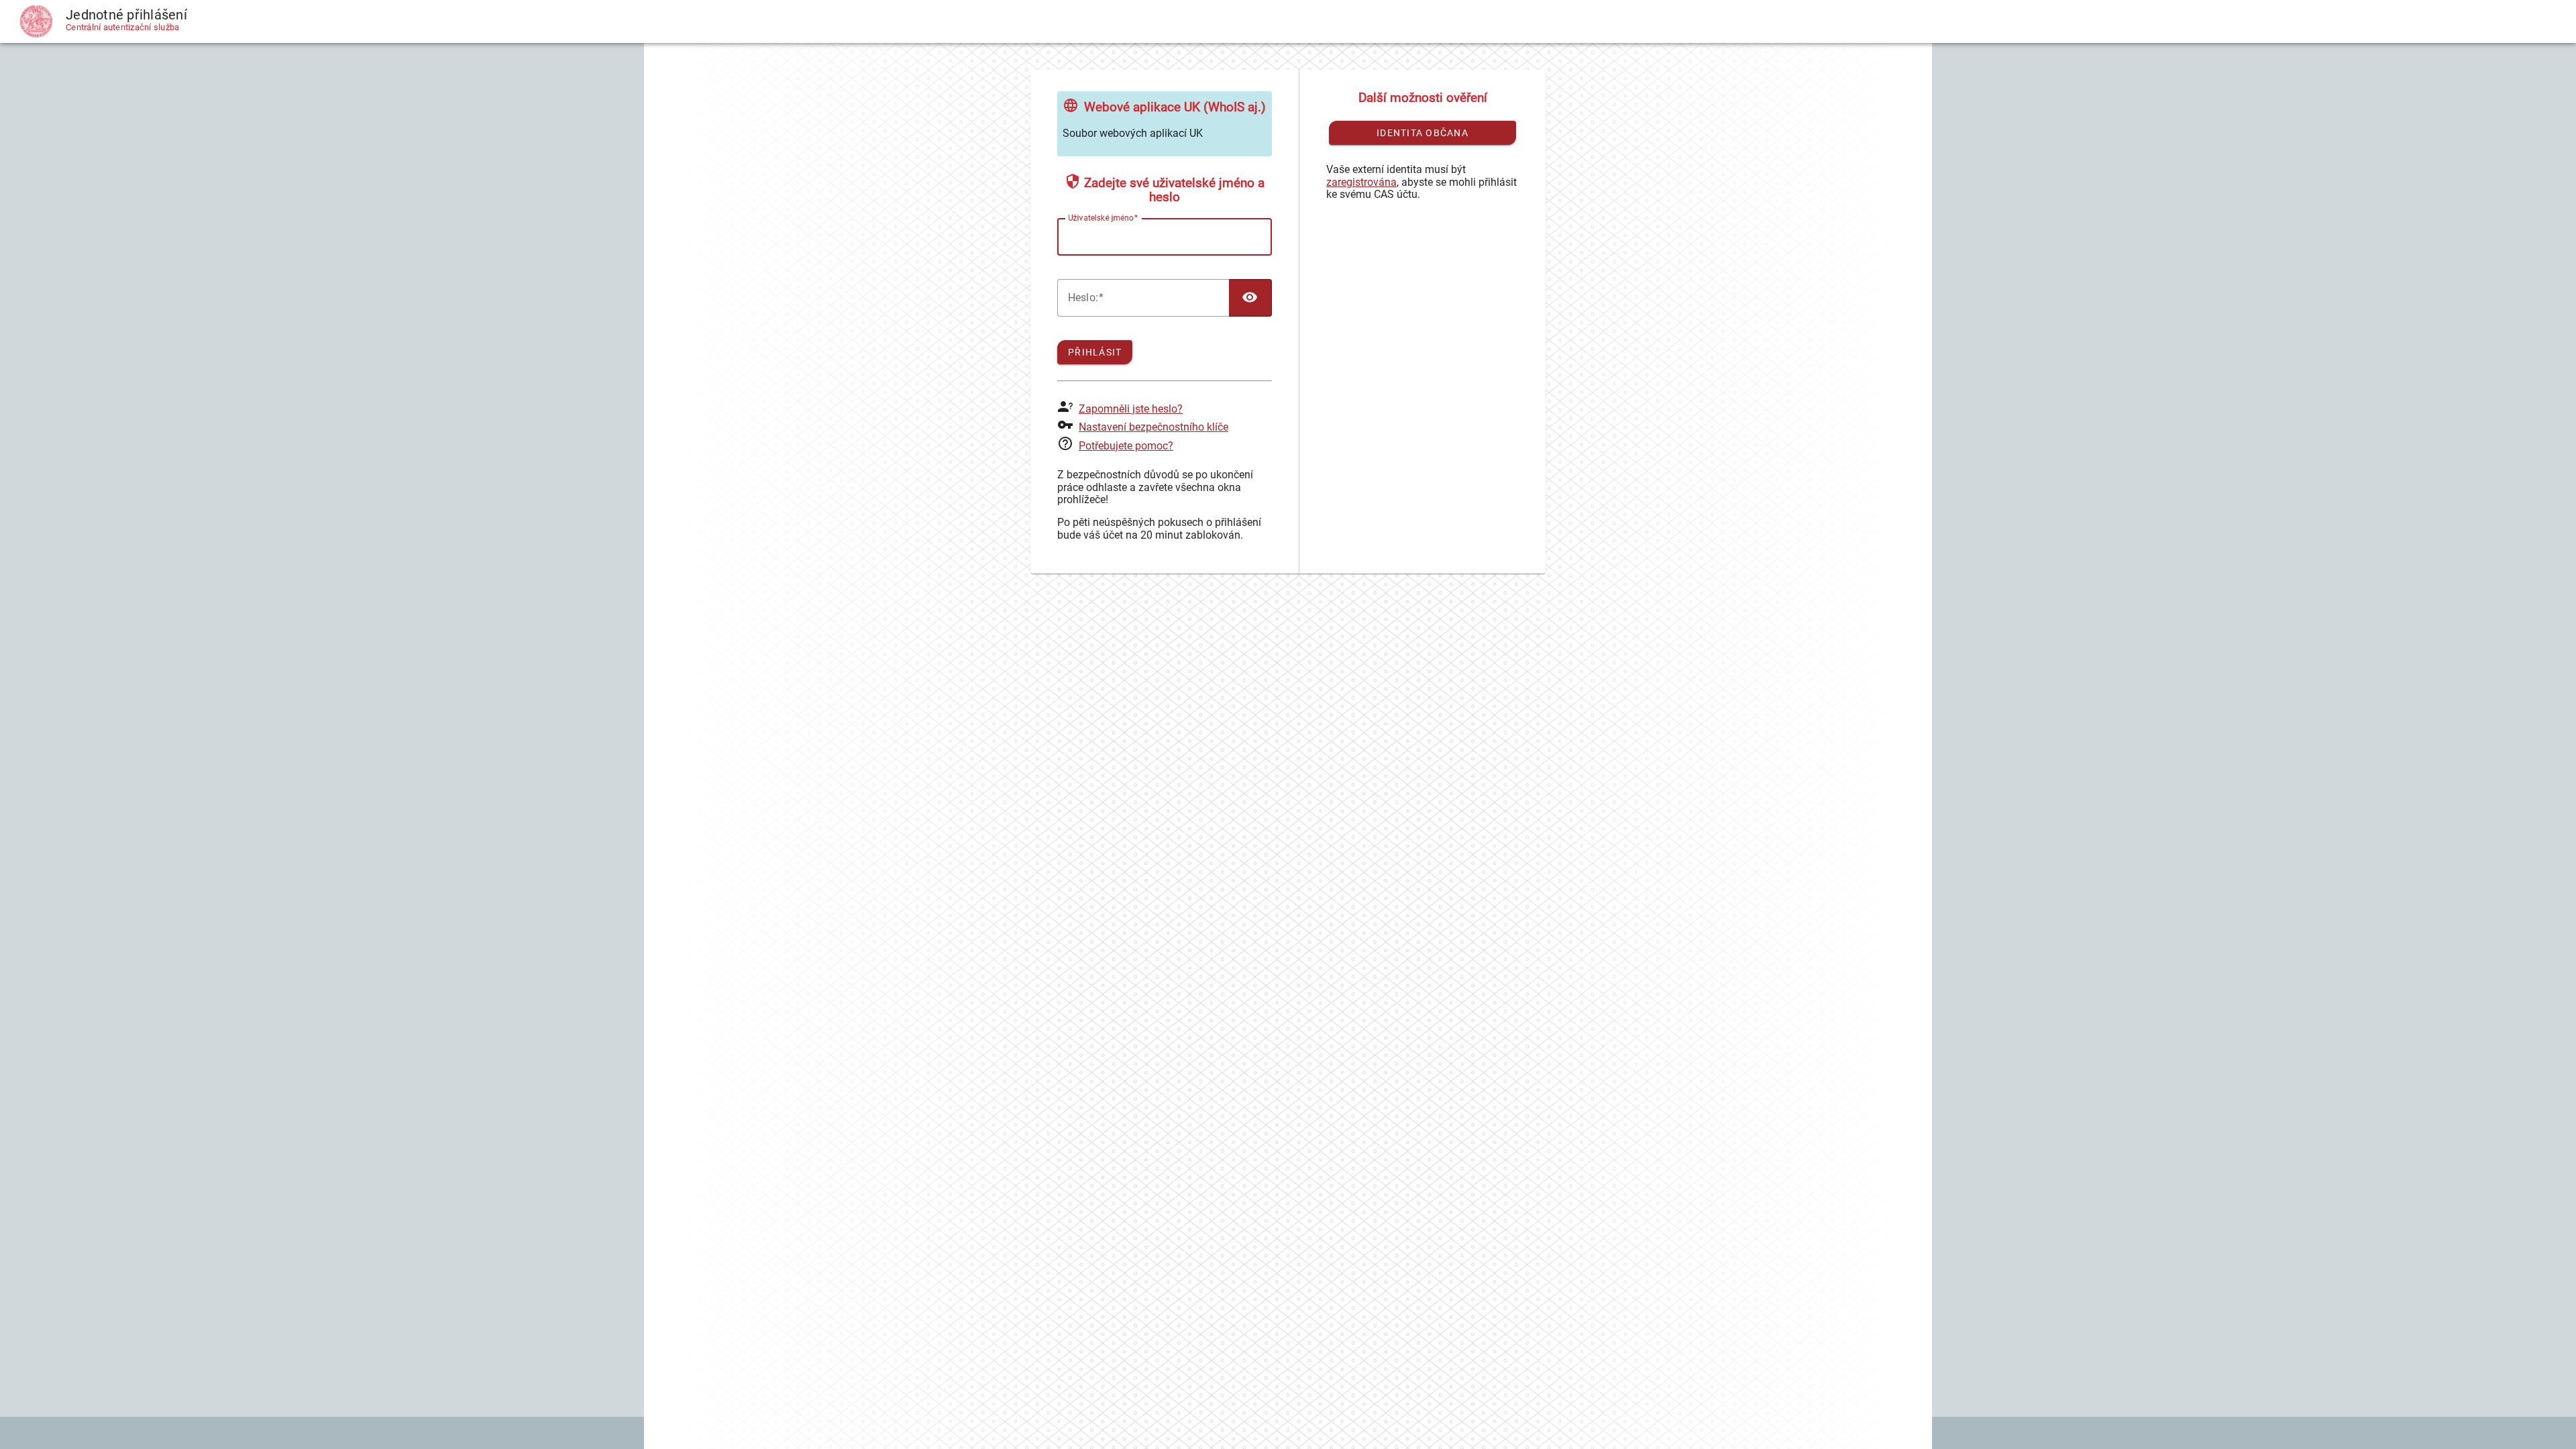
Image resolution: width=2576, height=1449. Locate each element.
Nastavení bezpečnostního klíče (1153, 427)
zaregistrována (1361, 182)
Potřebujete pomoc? (1126, 446)
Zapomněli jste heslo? (1131, 409)
